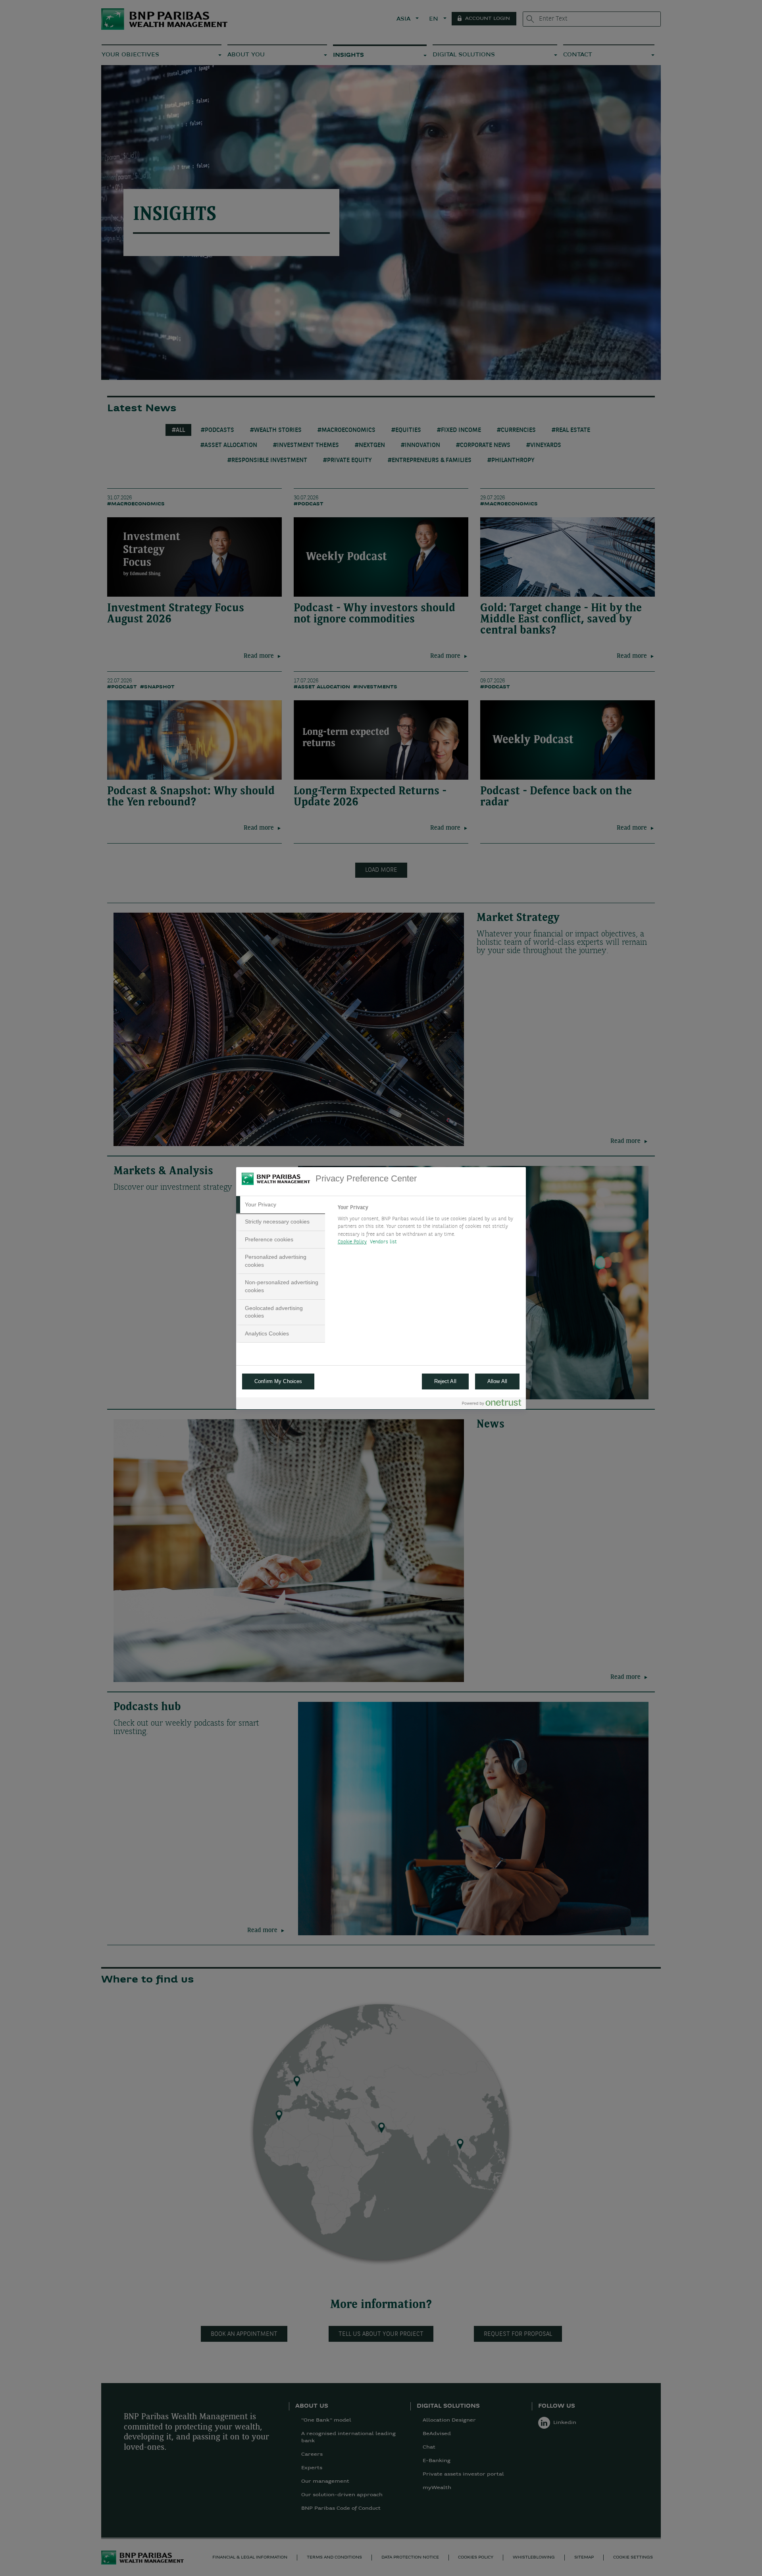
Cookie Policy (352, 1242)
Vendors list (384, 1242)
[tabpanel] (428, 1227)
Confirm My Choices (278, 1381)
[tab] (281, 1205)
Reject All (445, 1381)
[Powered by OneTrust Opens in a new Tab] (492, 1404)
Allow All (497, 1381)
